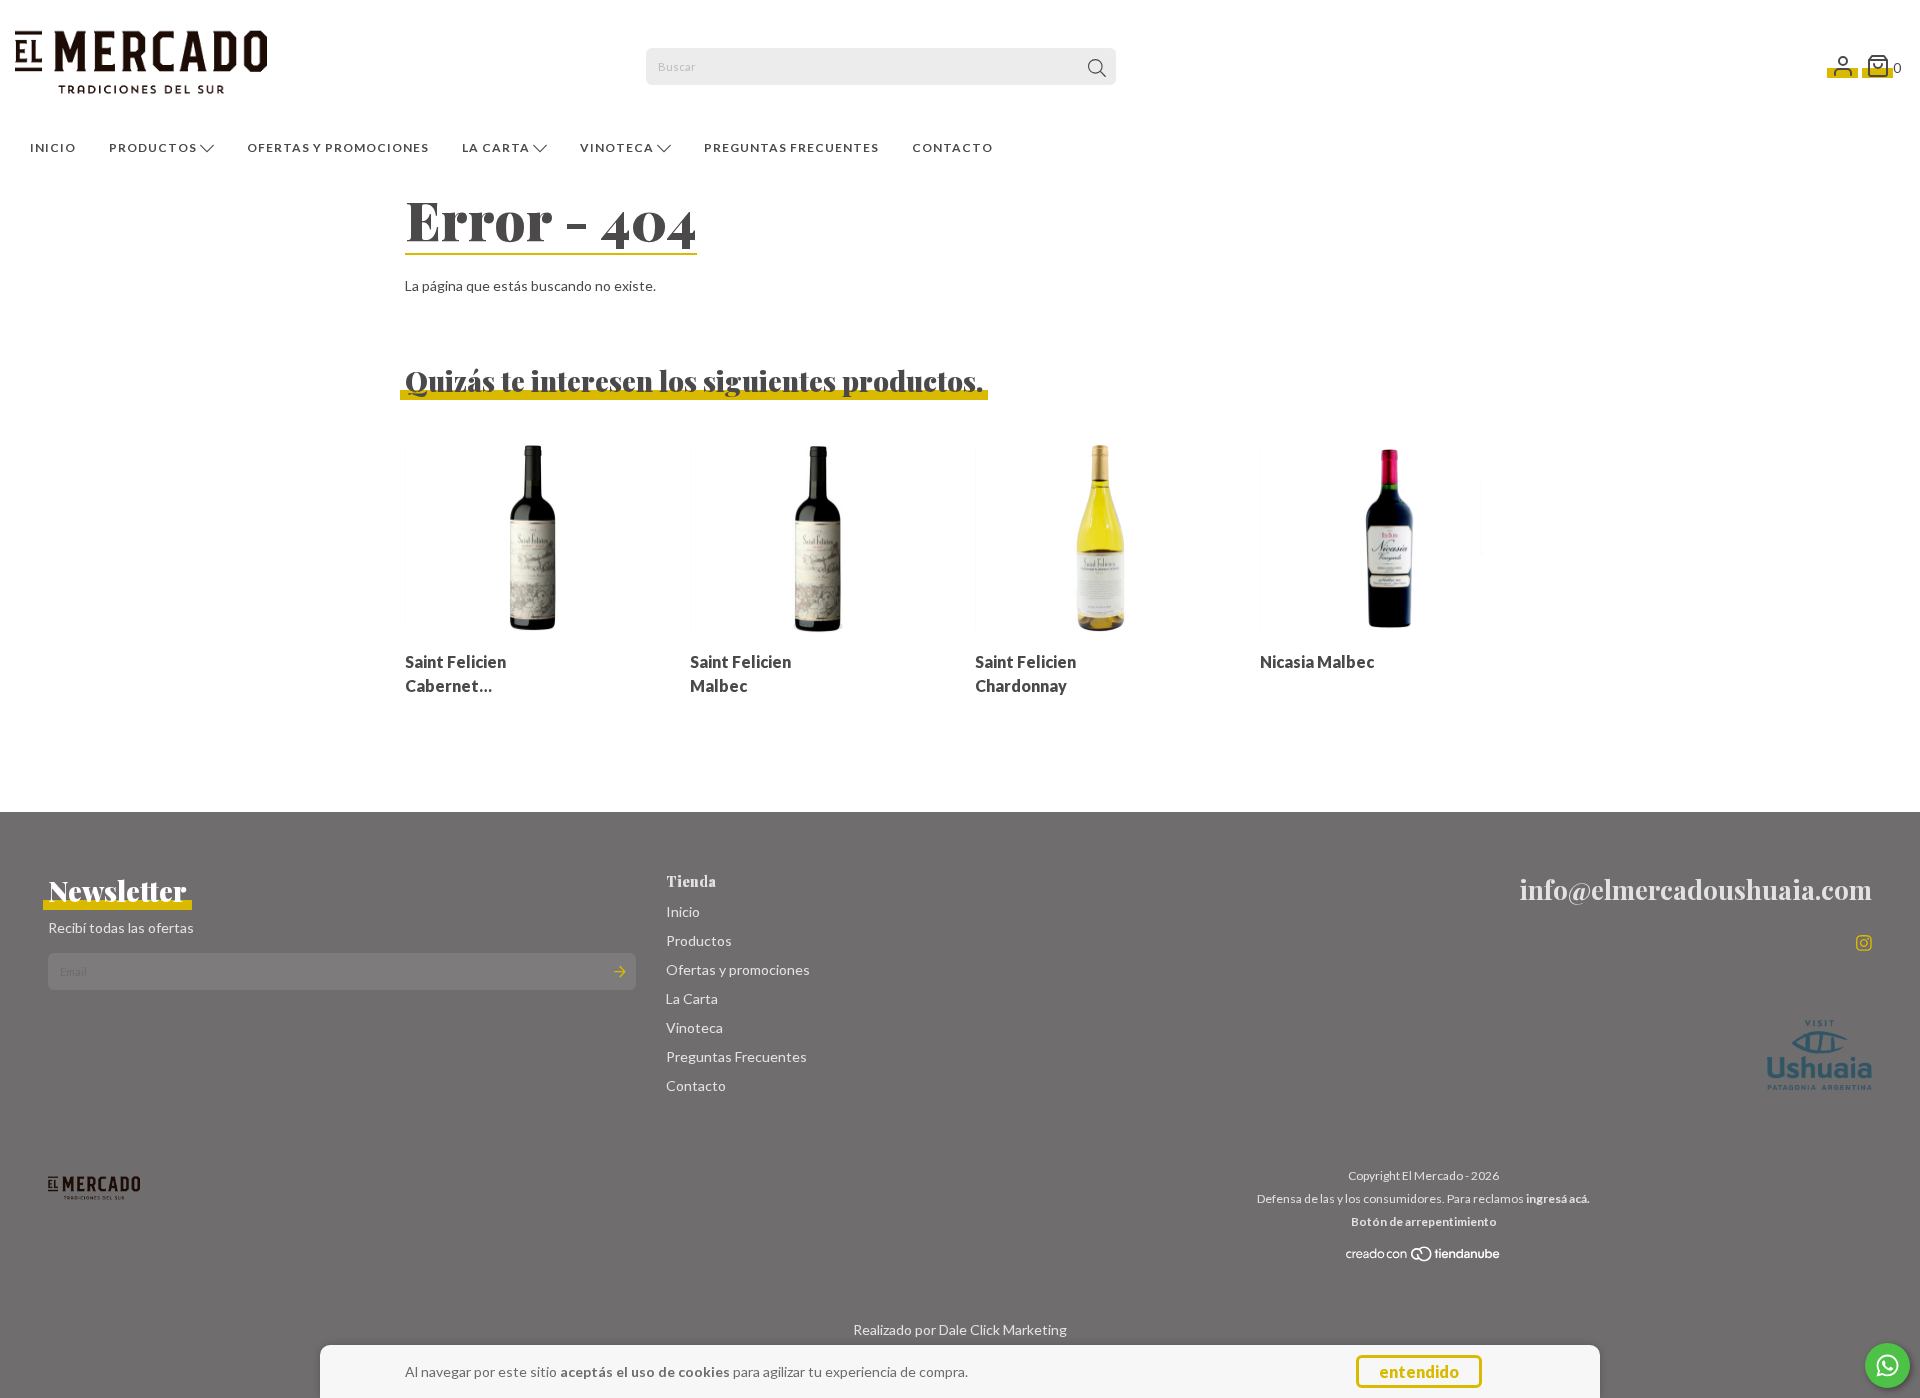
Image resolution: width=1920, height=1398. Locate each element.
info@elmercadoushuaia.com (1695, 889)
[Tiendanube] (1424, 1258)
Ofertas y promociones (338, 147)
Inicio (53, 147)
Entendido (1419, 1371)
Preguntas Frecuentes (791, 147)
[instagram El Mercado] (1864, 942)
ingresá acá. (1558, 1198)
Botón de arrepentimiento (1424, 1221)
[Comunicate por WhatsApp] (1887, 1365)
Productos (154, 147)
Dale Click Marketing (1003, 1329)
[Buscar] (1097, 69)
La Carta (497, 147)
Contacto (952, 147)
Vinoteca (618, 147)
